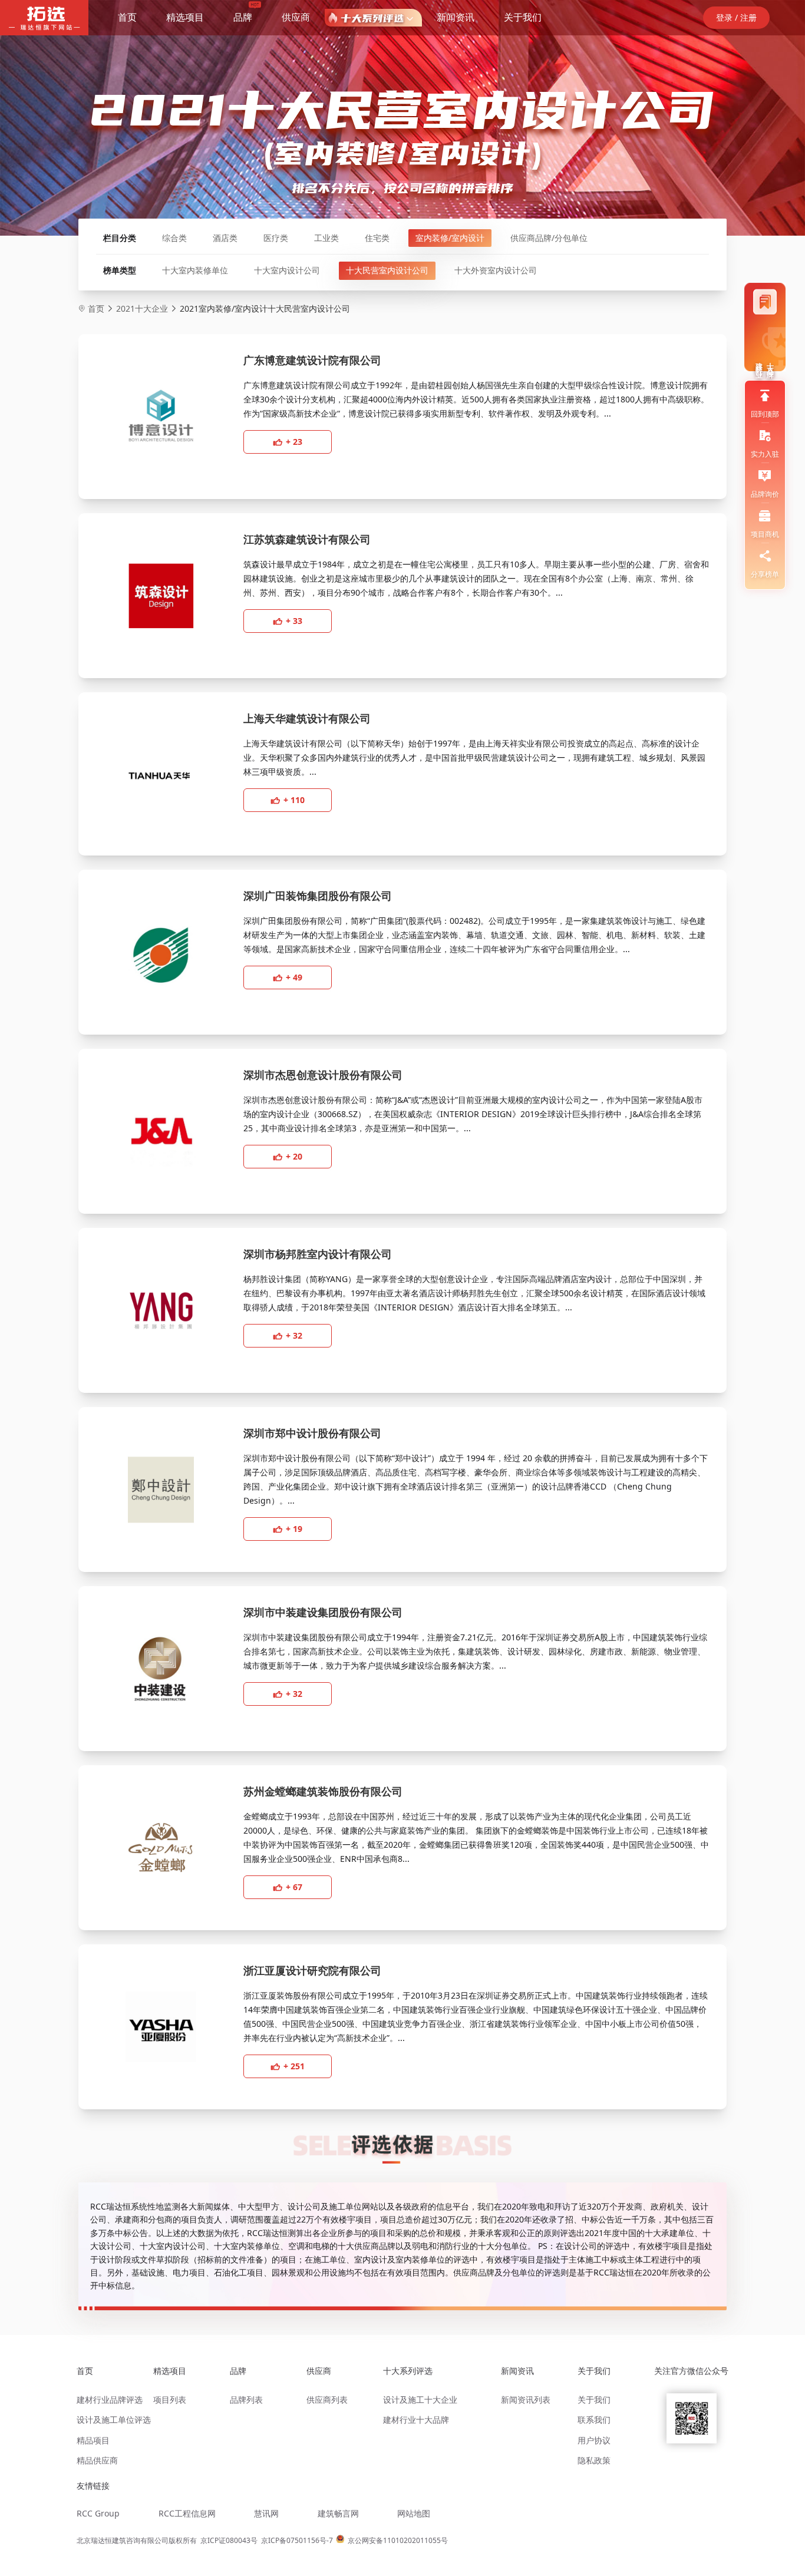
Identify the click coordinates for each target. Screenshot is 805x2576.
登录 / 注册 (736, 17)
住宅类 (377, 238)
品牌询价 (765, 494)
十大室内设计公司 (287, 270)
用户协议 (594, 2440)
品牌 (243, 17)
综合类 (174, 238)
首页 (127, 17)
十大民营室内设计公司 (387, 270)
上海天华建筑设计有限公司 (307, 718)
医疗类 (276, 238)
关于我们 (523, 17)
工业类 (326, 238)
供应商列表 (327, 2400)
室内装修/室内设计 (450, 238)
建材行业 (759, 362)
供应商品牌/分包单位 (549, 238)
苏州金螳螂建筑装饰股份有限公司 (323, 1791)
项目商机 (765, 534)
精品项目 (93, 2440)
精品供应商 (97, 2460)
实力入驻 (765, 454)
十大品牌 (771, 362)
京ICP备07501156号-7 (297, 2540)
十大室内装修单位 (195, 270)
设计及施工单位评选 (114, 2420)
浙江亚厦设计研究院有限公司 (312, 1970)
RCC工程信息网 (187, 2513)
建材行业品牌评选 (110, 2400)
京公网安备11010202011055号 (398, 2540)
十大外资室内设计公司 (496, 270)
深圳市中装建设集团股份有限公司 (323, 1612)
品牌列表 (246, 2400)
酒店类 (225, 238)
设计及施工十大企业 (420, 2400)
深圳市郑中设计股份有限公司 (312, 1433)
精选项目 (185, 17)
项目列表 (170, 2400)
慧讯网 (266, 2513)
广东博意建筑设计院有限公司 (312, 360)
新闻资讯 (456, 17)
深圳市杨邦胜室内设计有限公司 (318, 1254)
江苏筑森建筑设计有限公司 (307, 539)
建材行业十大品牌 (416, 2420)
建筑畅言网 (338, 2513)
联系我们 (594, 2420)
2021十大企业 (142, 308)
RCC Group (98, 2513)
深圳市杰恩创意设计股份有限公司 (323, 1075)
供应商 (296, 17)
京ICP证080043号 (229, 2540)
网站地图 (414, 2513)
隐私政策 (594, 2460)
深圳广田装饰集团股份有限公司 (318, 896)
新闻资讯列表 (526, 2400)
